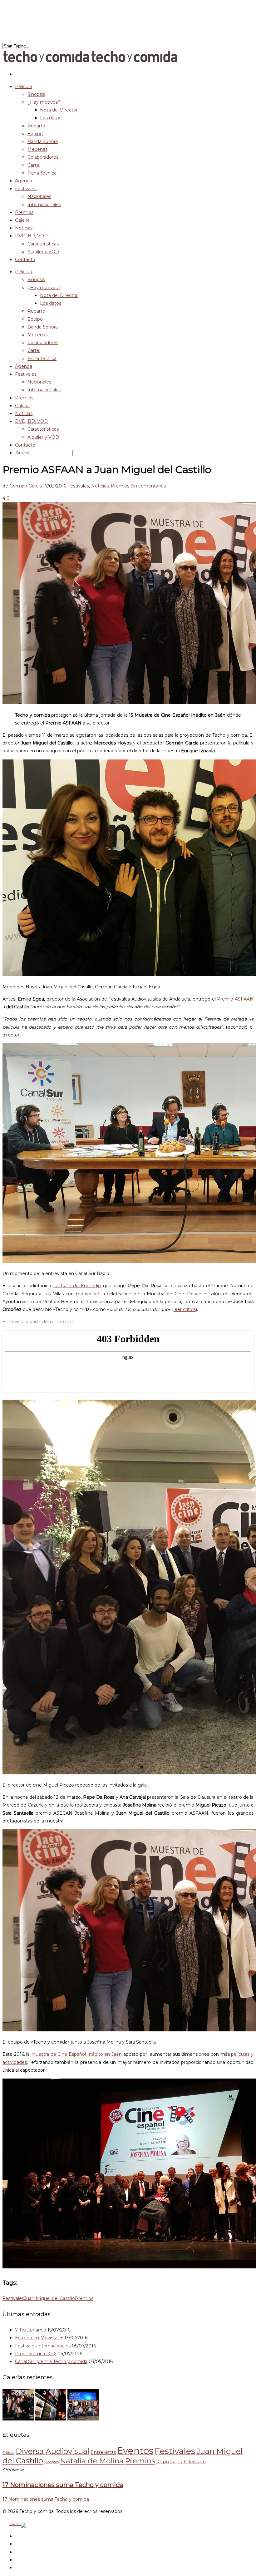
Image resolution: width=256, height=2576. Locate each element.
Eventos (135, 2451)
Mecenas (37, 149)
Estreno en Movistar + (39, 2338)
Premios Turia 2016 (36, 2354)
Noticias (24, 413)
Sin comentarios (148, 486)
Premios (24, 398)
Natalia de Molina (92, 2461)
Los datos (51, 118)
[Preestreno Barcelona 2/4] (19, 2419)
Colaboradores (43, 157)
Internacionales (44, 205)
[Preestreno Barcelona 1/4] (51, 2419)
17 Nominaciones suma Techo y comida (46, 2499)
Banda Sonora (43, 141)
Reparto (36, 126)
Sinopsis (36, 94)
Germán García (26, 486)
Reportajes (169, 2462)
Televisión (194, 2462)
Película (23, 272)
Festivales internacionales (43, 2346)
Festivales (26, 189)
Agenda (24, 366)
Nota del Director (59, 110)
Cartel (34, 165)
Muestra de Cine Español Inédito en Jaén (76, 2054)
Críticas (8, 2453)
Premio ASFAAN (235, 999)
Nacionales (39, 196)
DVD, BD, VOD (31, 421)
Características (43, 244)
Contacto (25, 260)
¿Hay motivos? (44, 102)
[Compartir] (6, 498)
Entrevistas (103, 2452)
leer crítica (185, 1309)
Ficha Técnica (42, 173)
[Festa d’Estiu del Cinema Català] (83, 2419)
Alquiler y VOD (43, 252)
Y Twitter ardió (31, 2330)
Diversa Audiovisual (52, 2451)
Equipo (35, 134)
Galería (22, 406)
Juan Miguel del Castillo (49, 2298)
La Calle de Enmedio (77, 1286)
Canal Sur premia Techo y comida (51, 2361)
